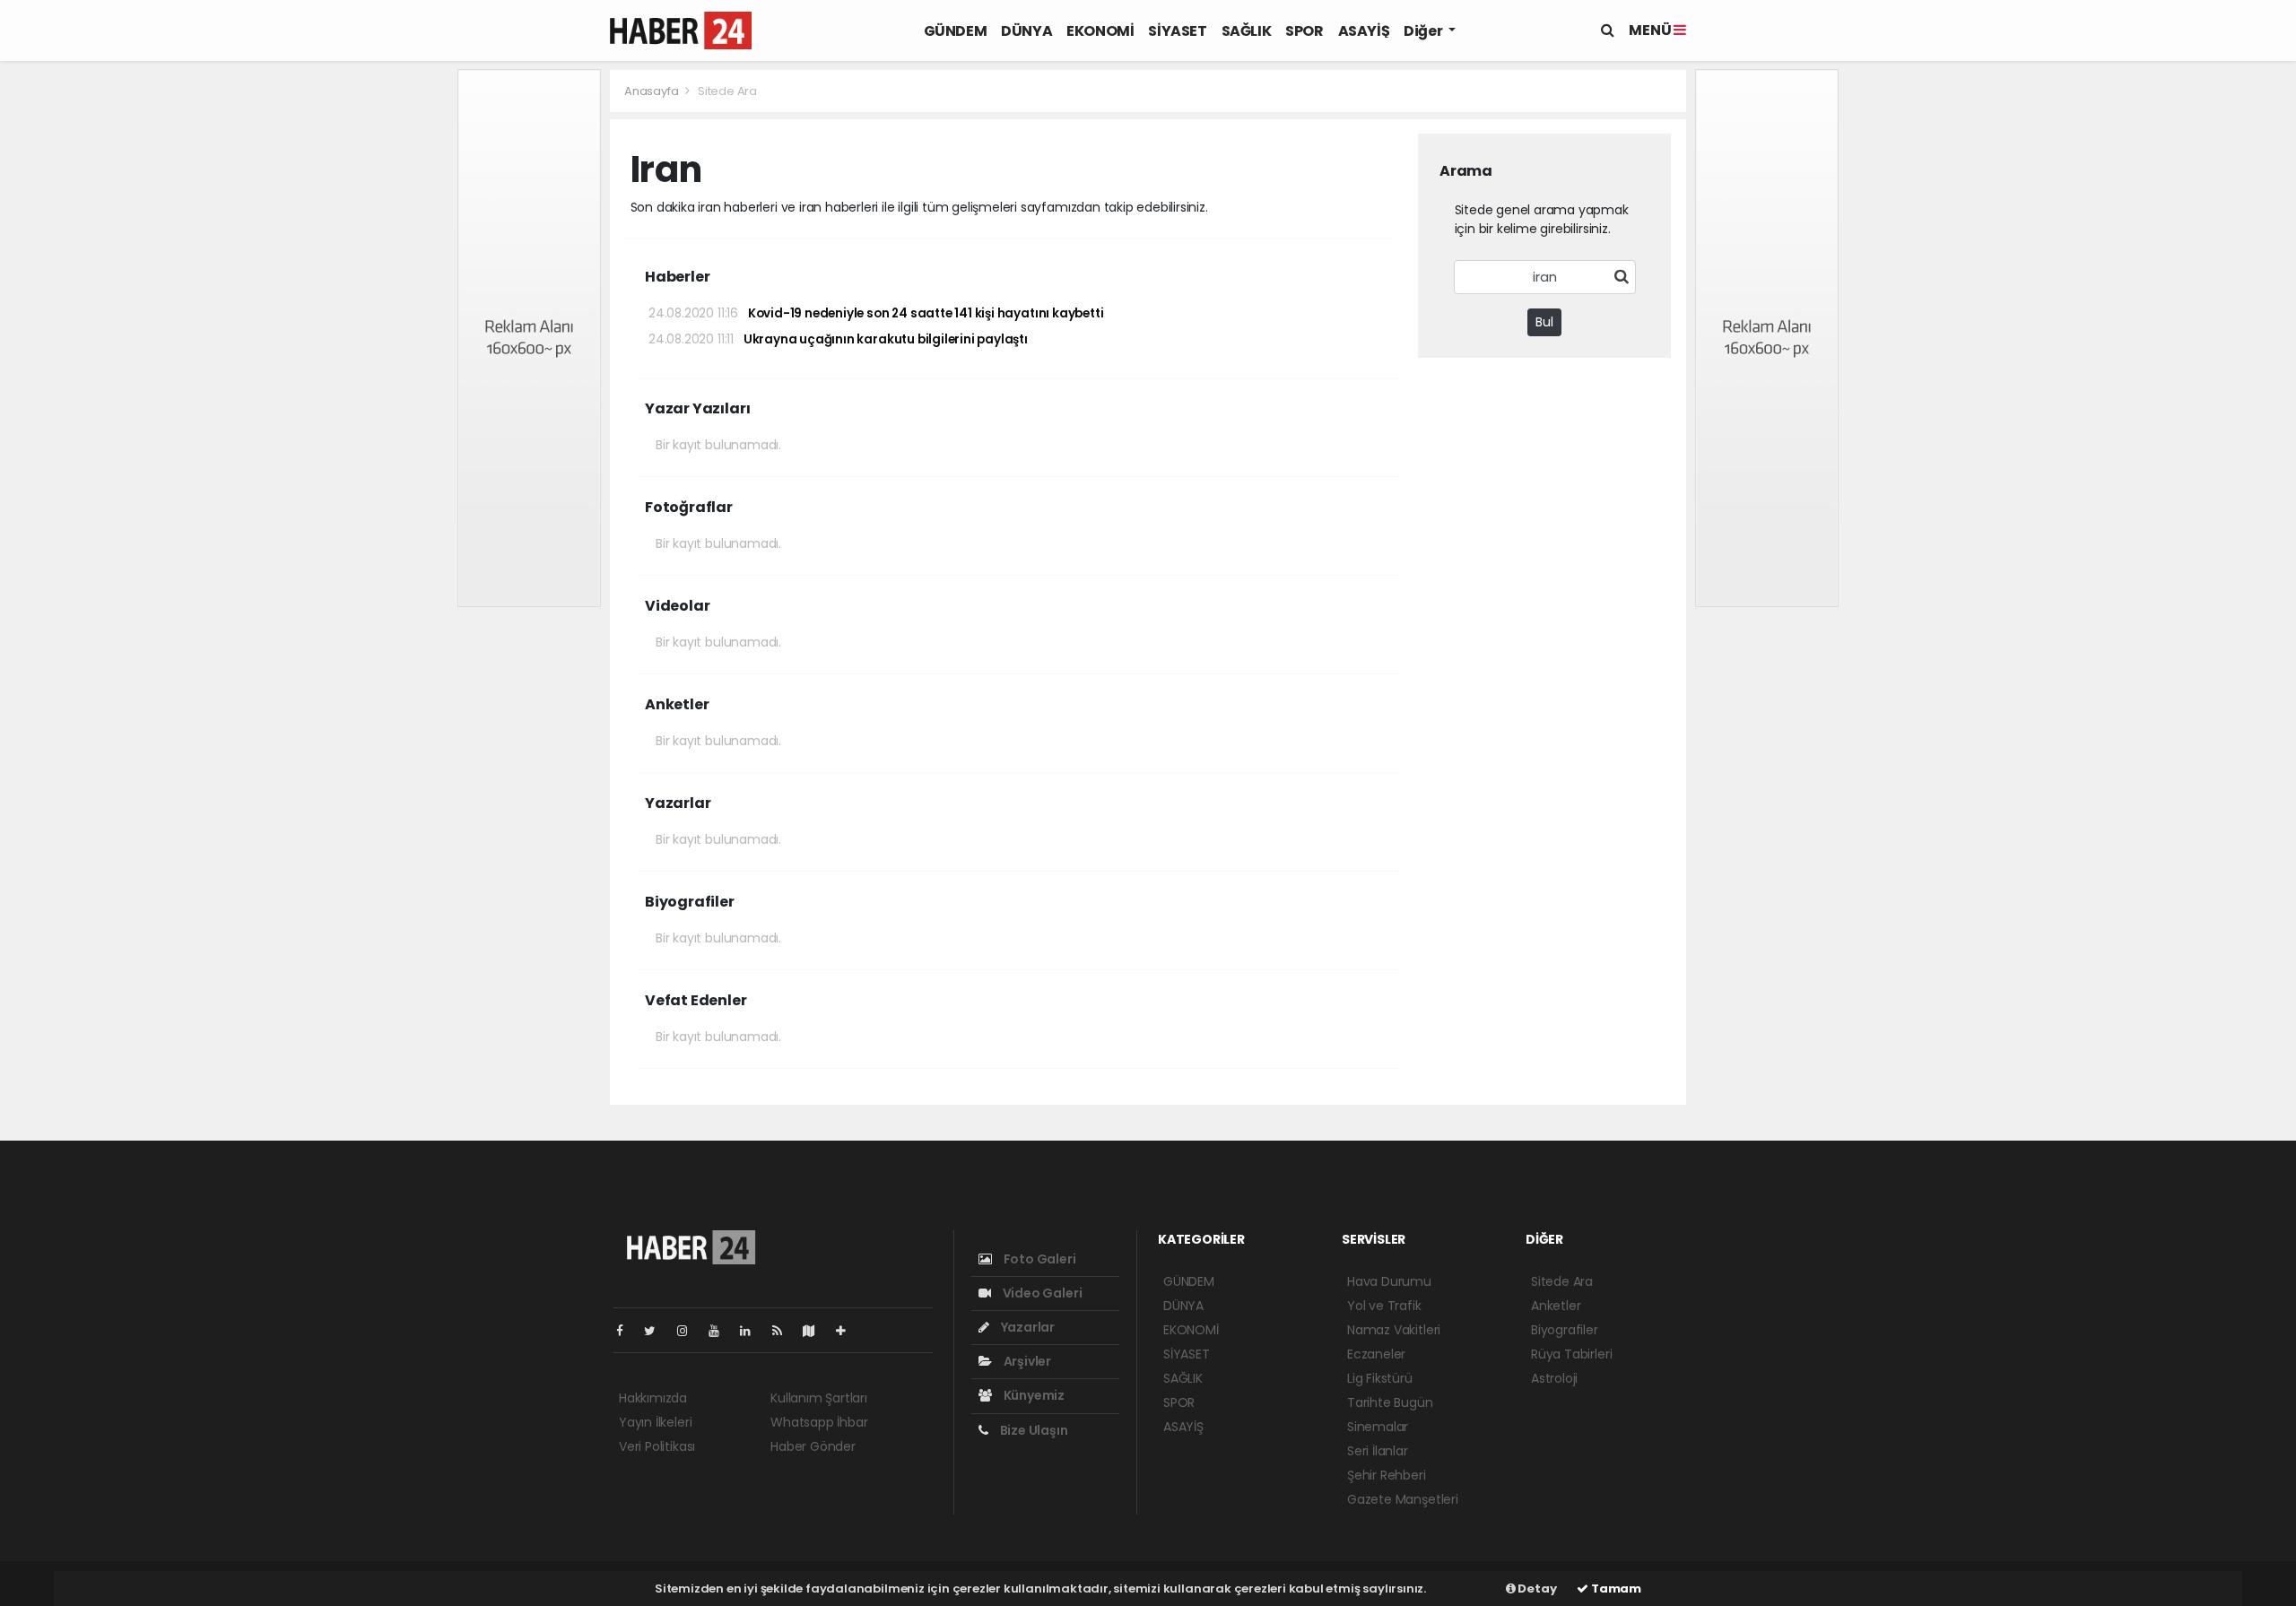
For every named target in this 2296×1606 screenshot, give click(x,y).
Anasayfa (652, 91)
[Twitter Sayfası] (657, 1331)
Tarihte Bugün (1390, 1402)
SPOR (1304, 31)
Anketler (1556, 1306)
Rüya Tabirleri (1571, 1354)
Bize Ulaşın (1033, 1430)
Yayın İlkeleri (655, 1422)
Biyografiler (1565, 1330)
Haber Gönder (813, 1446)
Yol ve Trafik (1384, 1306)
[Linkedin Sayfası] (752, 1331)
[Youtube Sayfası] (721, 1331)
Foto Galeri (1039, 1259)
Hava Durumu (1389, 1281)
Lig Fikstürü (1380, 1378)
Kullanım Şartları (819, 1398)
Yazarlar (1026, 1327)
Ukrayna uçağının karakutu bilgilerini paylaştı (838, 339)
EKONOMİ (1100, 31)
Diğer (1424, 31)
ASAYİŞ (1364, 31)
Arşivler (1026, 1361)
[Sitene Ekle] (848, 1331)
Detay (1536, 1589)
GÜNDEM (956, 31)
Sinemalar (1378, 1427)
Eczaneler (1376, 1354)
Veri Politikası (657, 1446)
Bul (1544, 322)
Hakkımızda (653, 1398)
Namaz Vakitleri (1394, 1330)
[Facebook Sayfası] (627, 1331)
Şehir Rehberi (1387, 1475)
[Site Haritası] (816, 1331)
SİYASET (1177, 31)
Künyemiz (1033, 1395)
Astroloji (1554, 1378)
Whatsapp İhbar (819, 1422)
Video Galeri (1041, 1293)
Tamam (1615, 1589)
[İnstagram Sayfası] (690, 1331)
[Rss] (784, 1331)
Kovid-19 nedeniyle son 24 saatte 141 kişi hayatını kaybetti (876, 313)
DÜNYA (1026, 31)
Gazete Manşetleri (1403, 1499)
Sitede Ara (1562, 1281)
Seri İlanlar (1378, 1451)
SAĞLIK (1247, 31)
